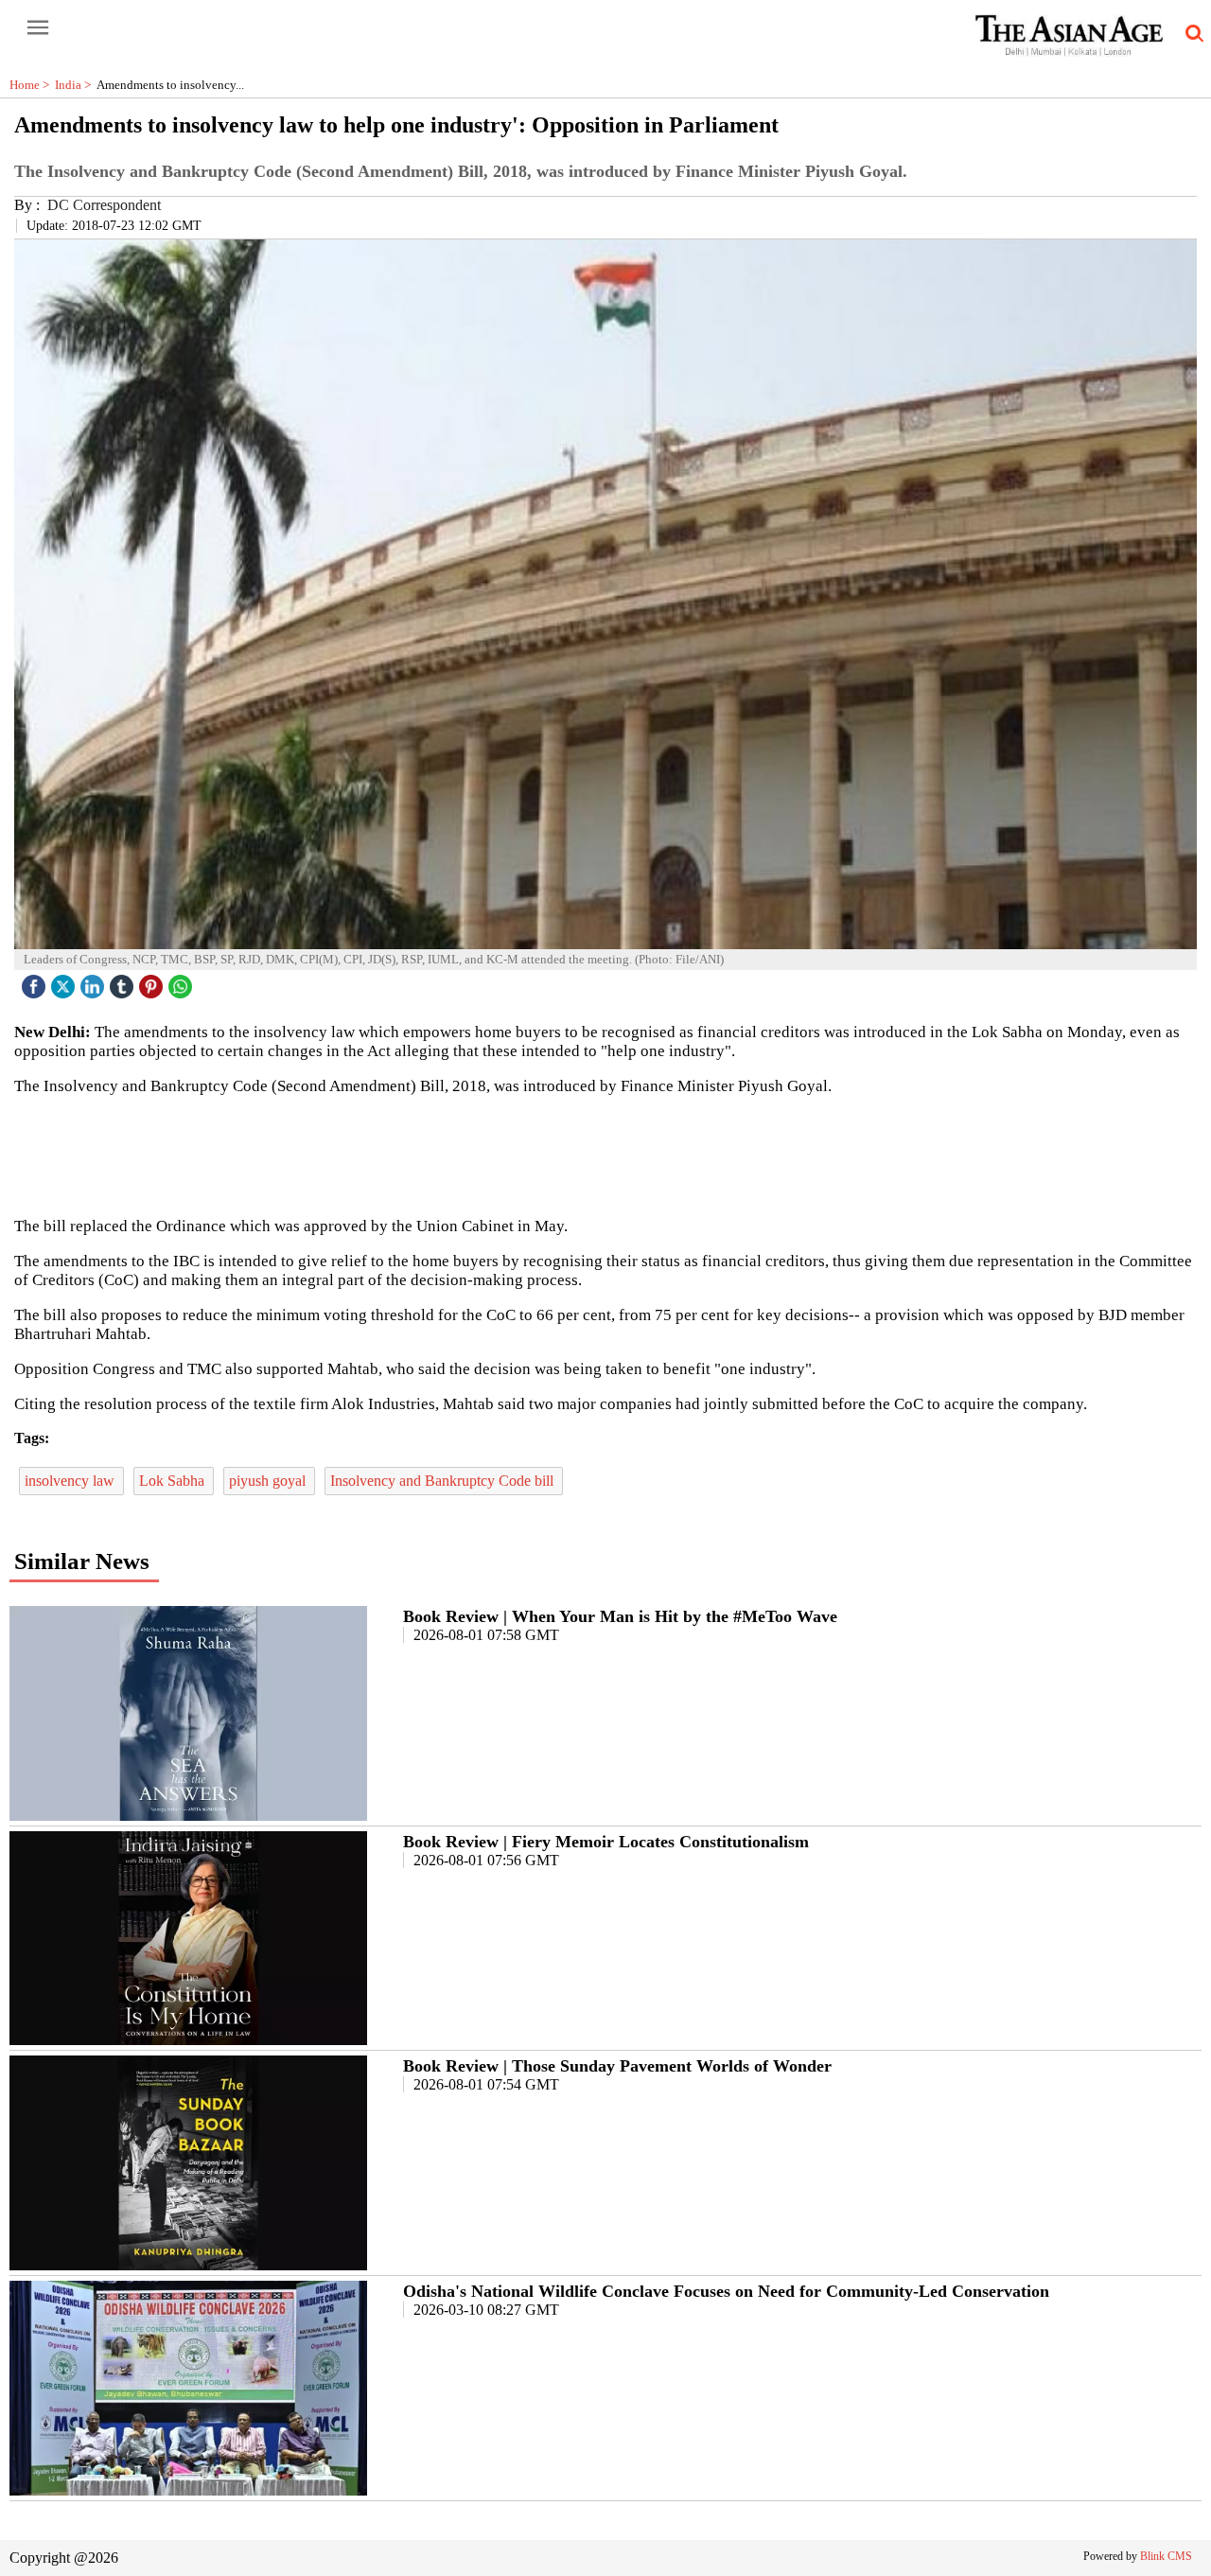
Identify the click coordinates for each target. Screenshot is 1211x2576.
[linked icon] (95, 982)
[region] (605, 1155)
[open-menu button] (38, 28)
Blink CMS (1166, 2556)
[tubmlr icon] (124, 982)
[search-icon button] (1191, 34)
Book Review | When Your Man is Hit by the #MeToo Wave (620, 1616)
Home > (32, 85)
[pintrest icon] (153, 982)
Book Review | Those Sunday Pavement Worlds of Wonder (617, 2066)
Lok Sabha (174, 1481)
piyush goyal (269, 1481)
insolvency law (71, 1481)
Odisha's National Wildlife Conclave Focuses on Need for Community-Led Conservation (726, 2291)
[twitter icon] (65, 982)
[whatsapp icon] (183, 982)
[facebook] (36, 982)
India (76, 85)
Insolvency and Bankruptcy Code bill (444, 1481)
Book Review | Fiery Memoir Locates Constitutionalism (606, 1842)
